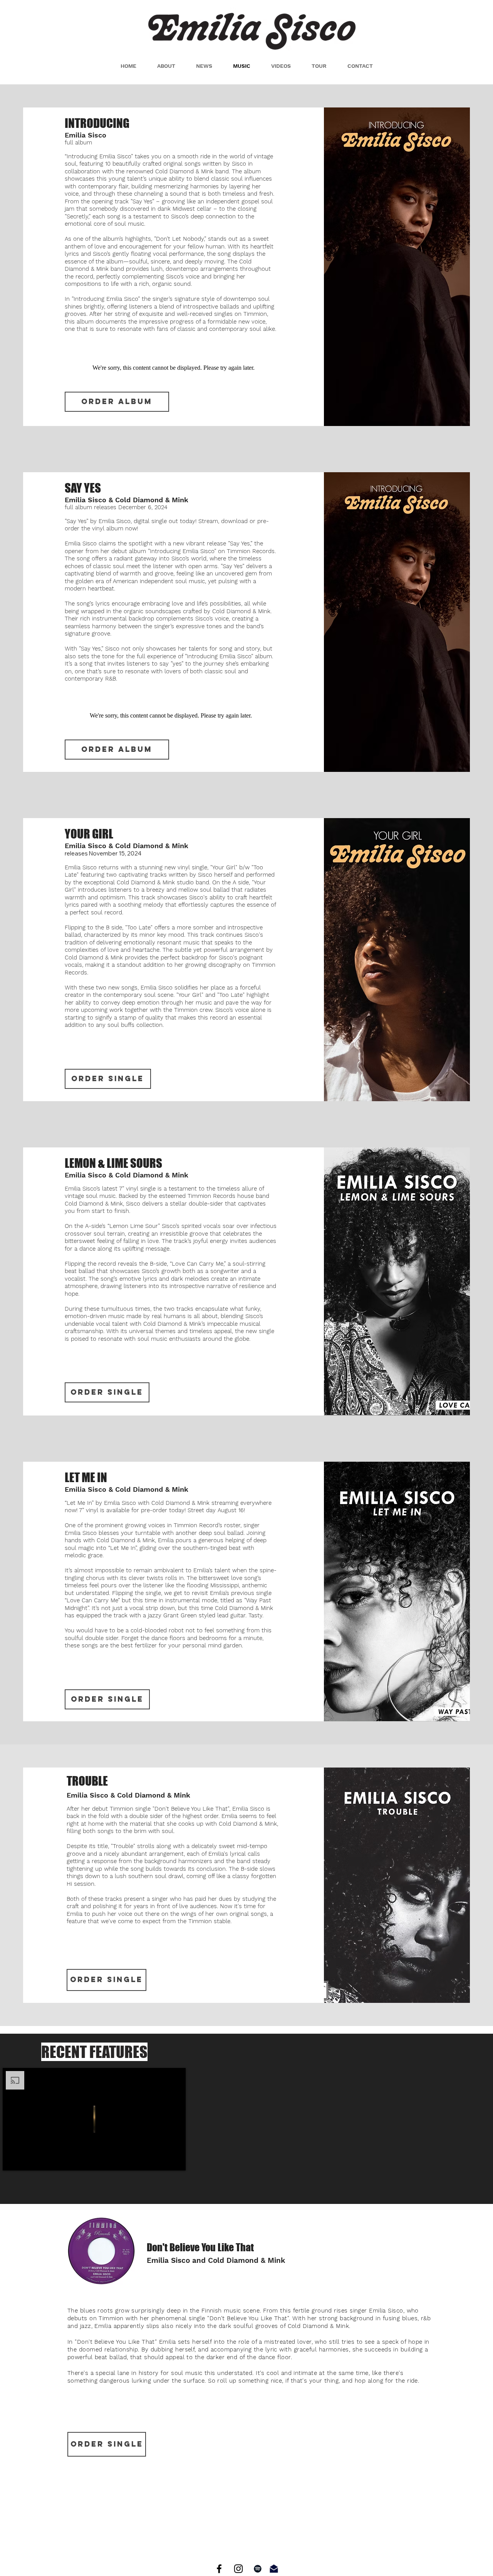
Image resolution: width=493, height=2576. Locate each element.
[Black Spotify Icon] (258, 2569)
